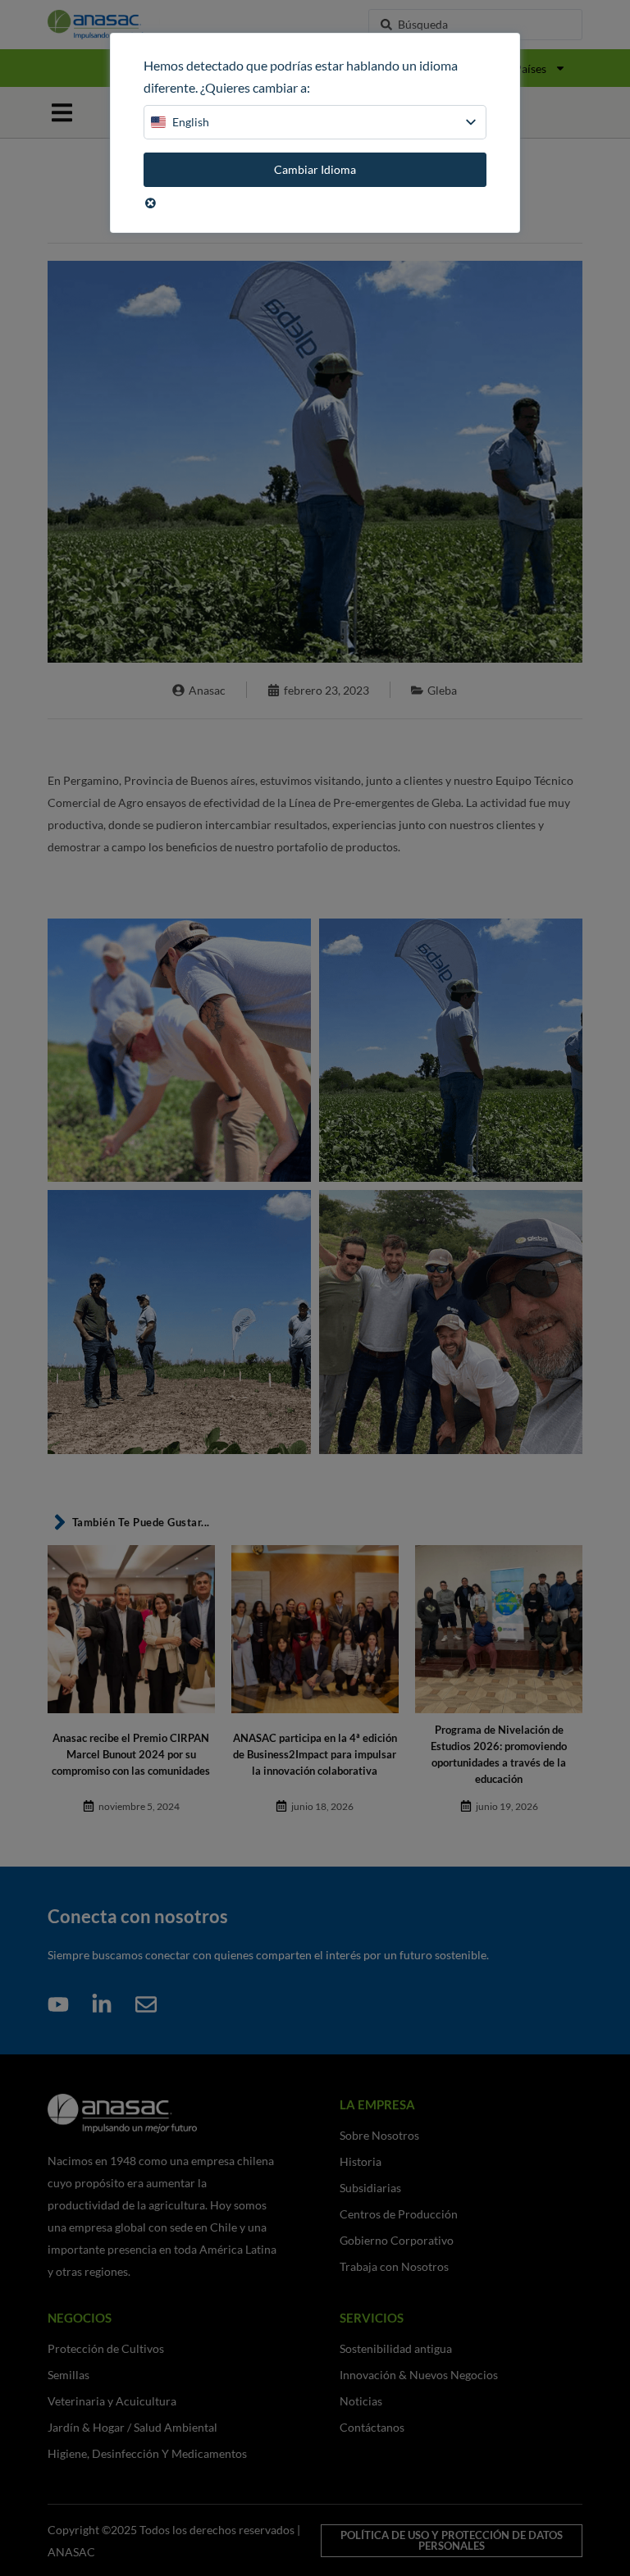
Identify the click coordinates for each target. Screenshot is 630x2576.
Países (530, 68)
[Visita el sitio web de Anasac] (128, 25)
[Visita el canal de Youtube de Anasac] (63, 2004)
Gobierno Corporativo (397, 2240)
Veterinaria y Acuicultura (112, 2401)
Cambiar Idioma (315, 169)
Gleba (442, 690)
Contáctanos (372, 2427)
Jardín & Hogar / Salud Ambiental (132, 2427)
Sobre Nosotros (379, 2135)
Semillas (68, 2375)
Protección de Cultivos (106, 2348)
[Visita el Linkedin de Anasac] (107, 2004)
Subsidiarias (370, 2188)
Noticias (361, 2401)
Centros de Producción (399, 2214)
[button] (62, 113)
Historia (361, 2161)
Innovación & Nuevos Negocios (419, 2375)
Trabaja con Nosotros (394, 2266)
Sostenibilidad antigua (396, 2348)
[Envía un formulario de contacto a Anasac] (151, 2004)
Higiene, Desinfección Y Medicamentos (147, 2453)
